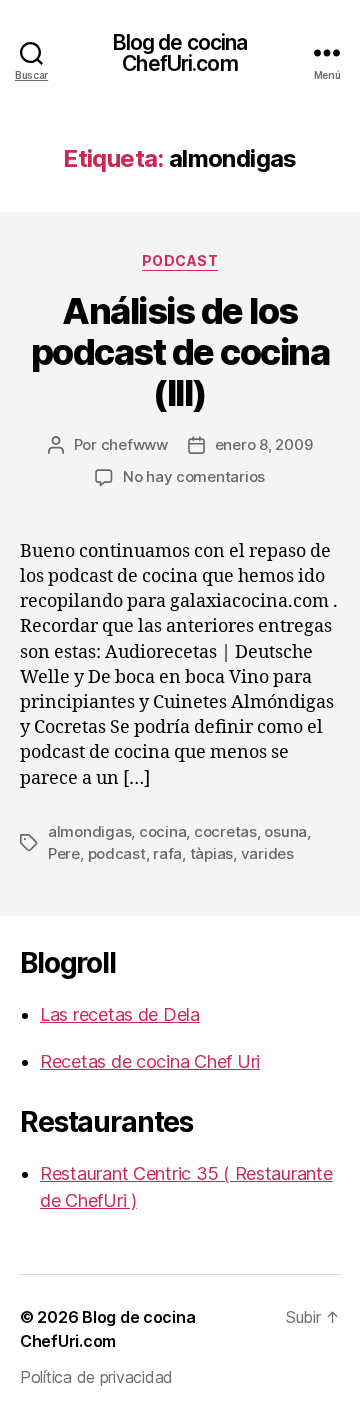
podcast (180, 260)
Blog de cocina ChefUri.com (180, 53)
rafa (167, 853)
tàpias (211, 853)
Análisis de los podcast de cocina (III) (180, 352)
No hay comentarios (194, 476)
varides (267, 853)
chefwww (134, 444)
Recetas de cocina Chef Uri (150, 1061)
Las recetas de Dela (120, 1014)
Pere (64, 853)
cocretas (225, 831)
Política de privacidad (96, 1377)
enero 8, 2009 (264, 444)
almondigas (89, 831)
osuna (285, 831)
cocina (162, 831)
